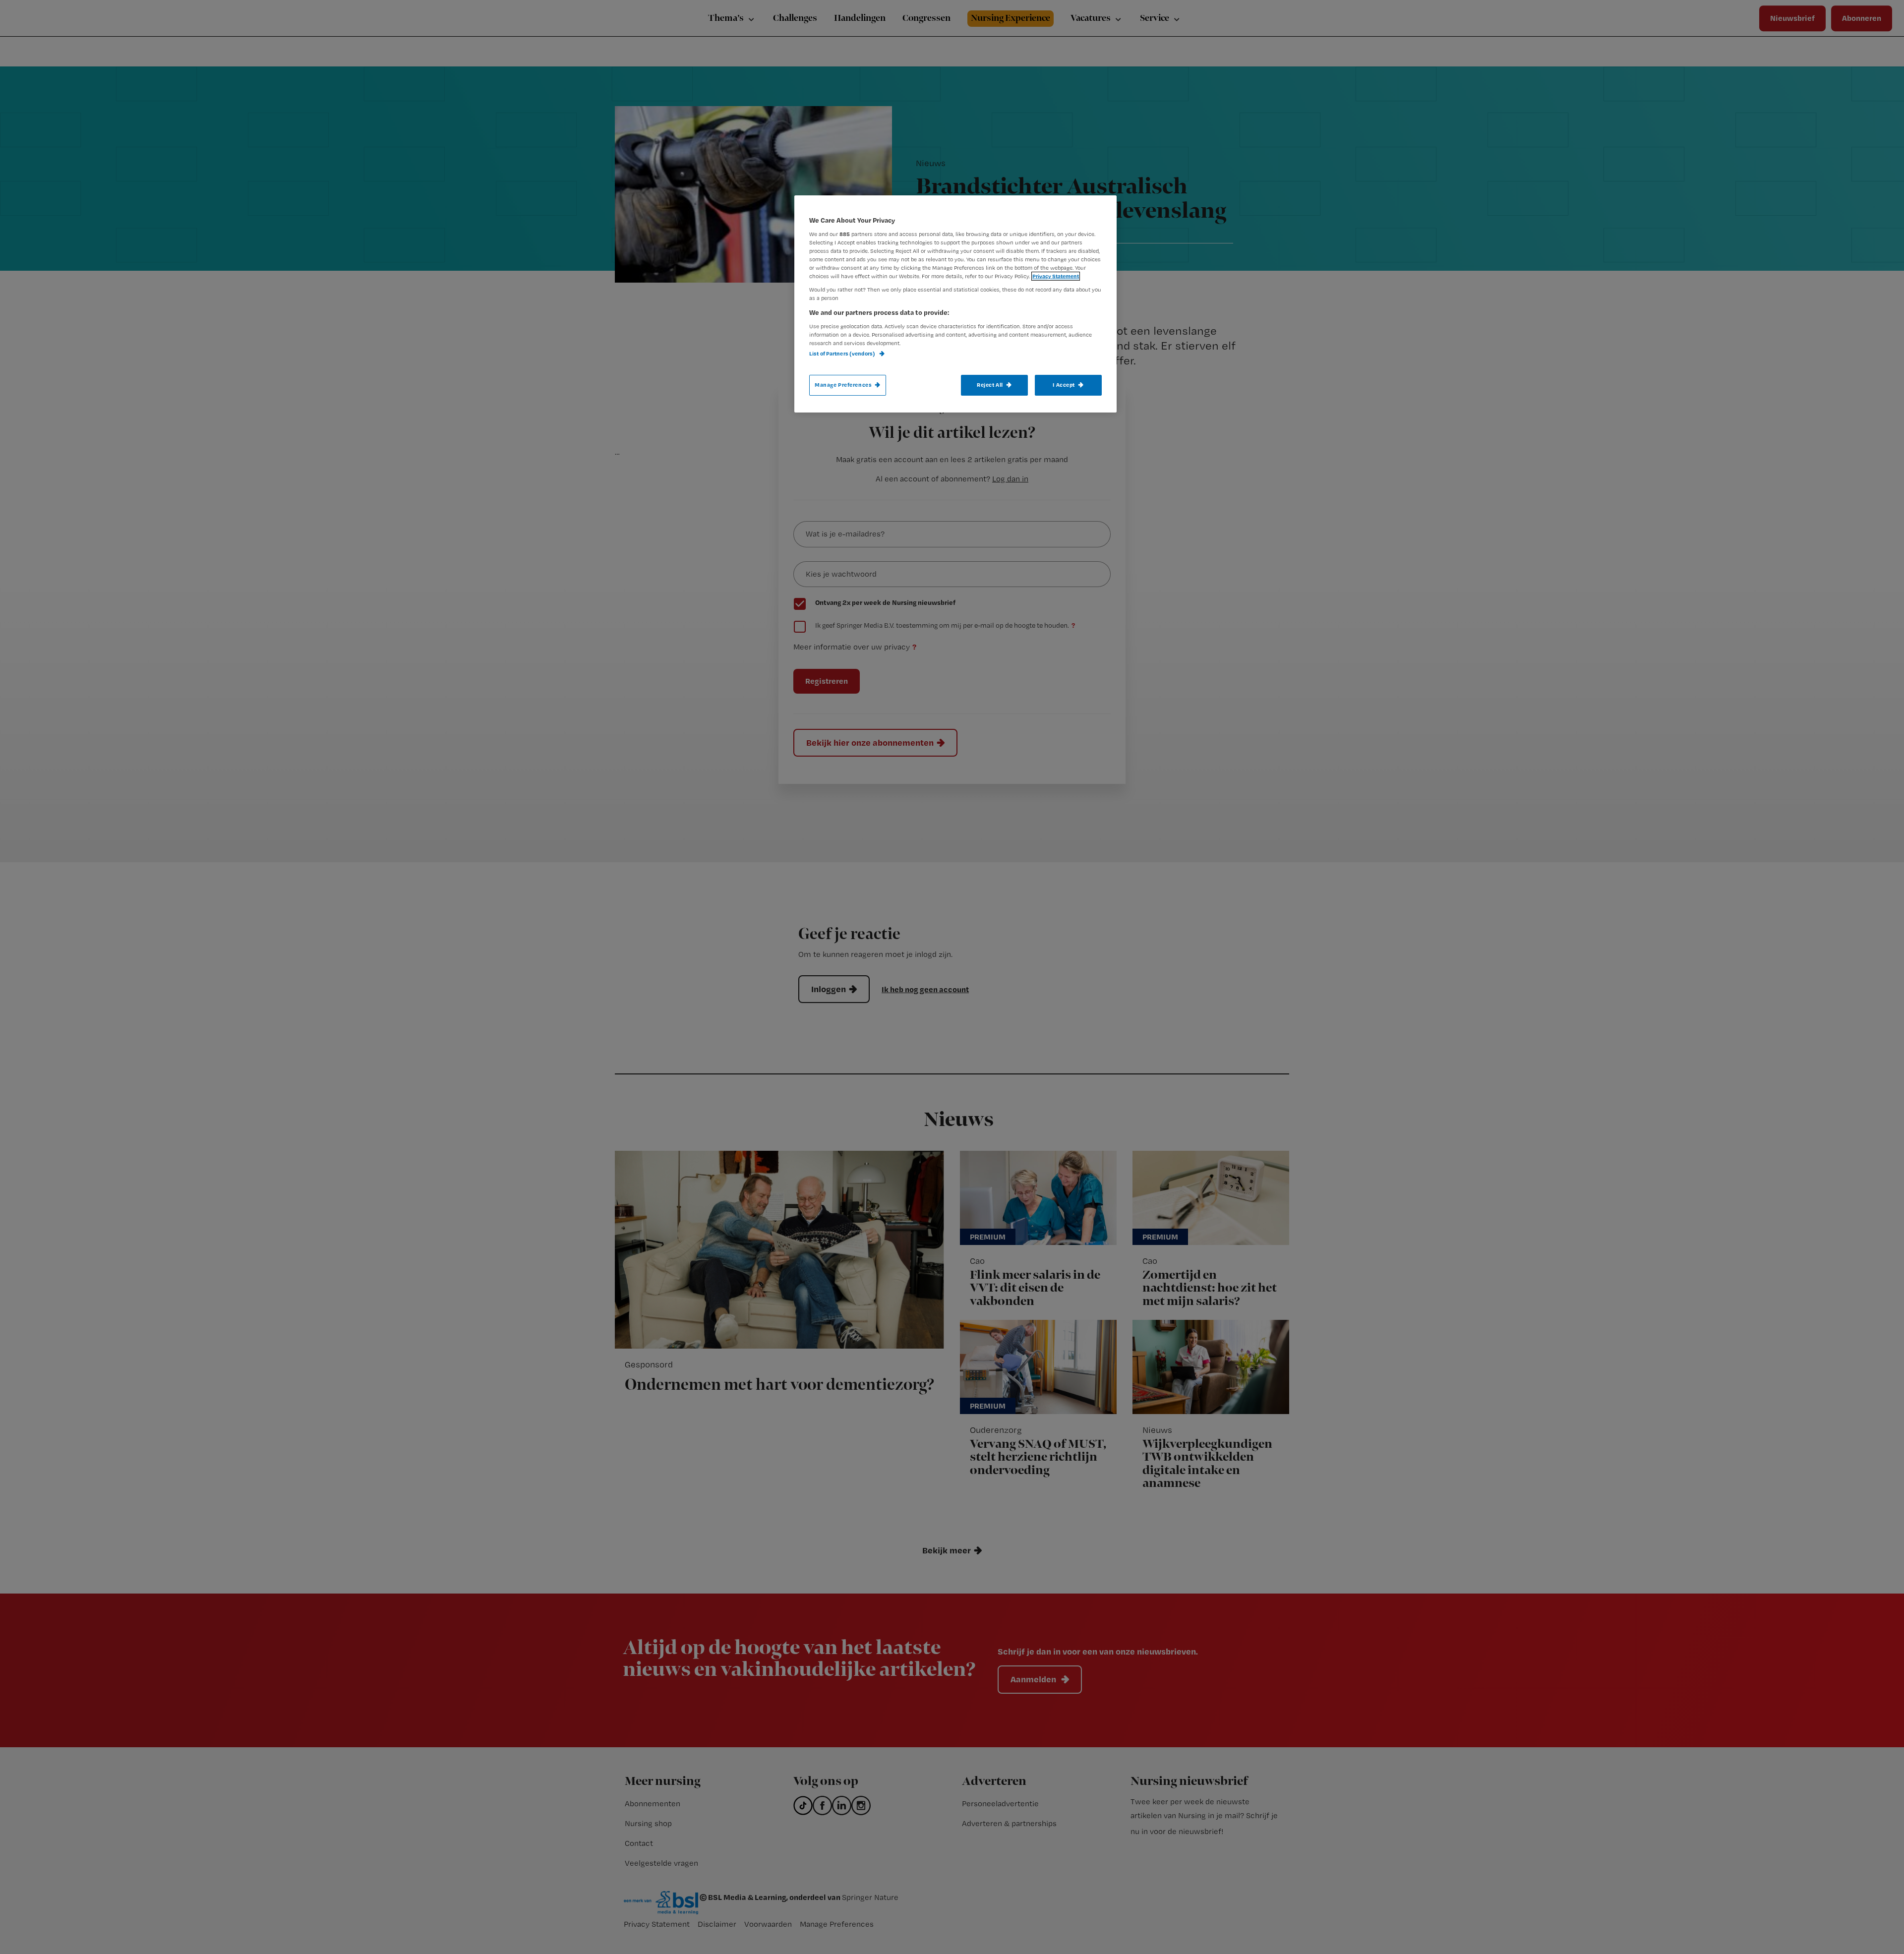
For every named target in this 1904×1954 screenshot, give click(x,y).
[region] (955, 304)
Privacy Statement (1056, 276)
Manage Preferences (843, 385)
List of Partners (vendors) (843, 354)
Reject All (990, 385)
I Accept (1064, 385)
